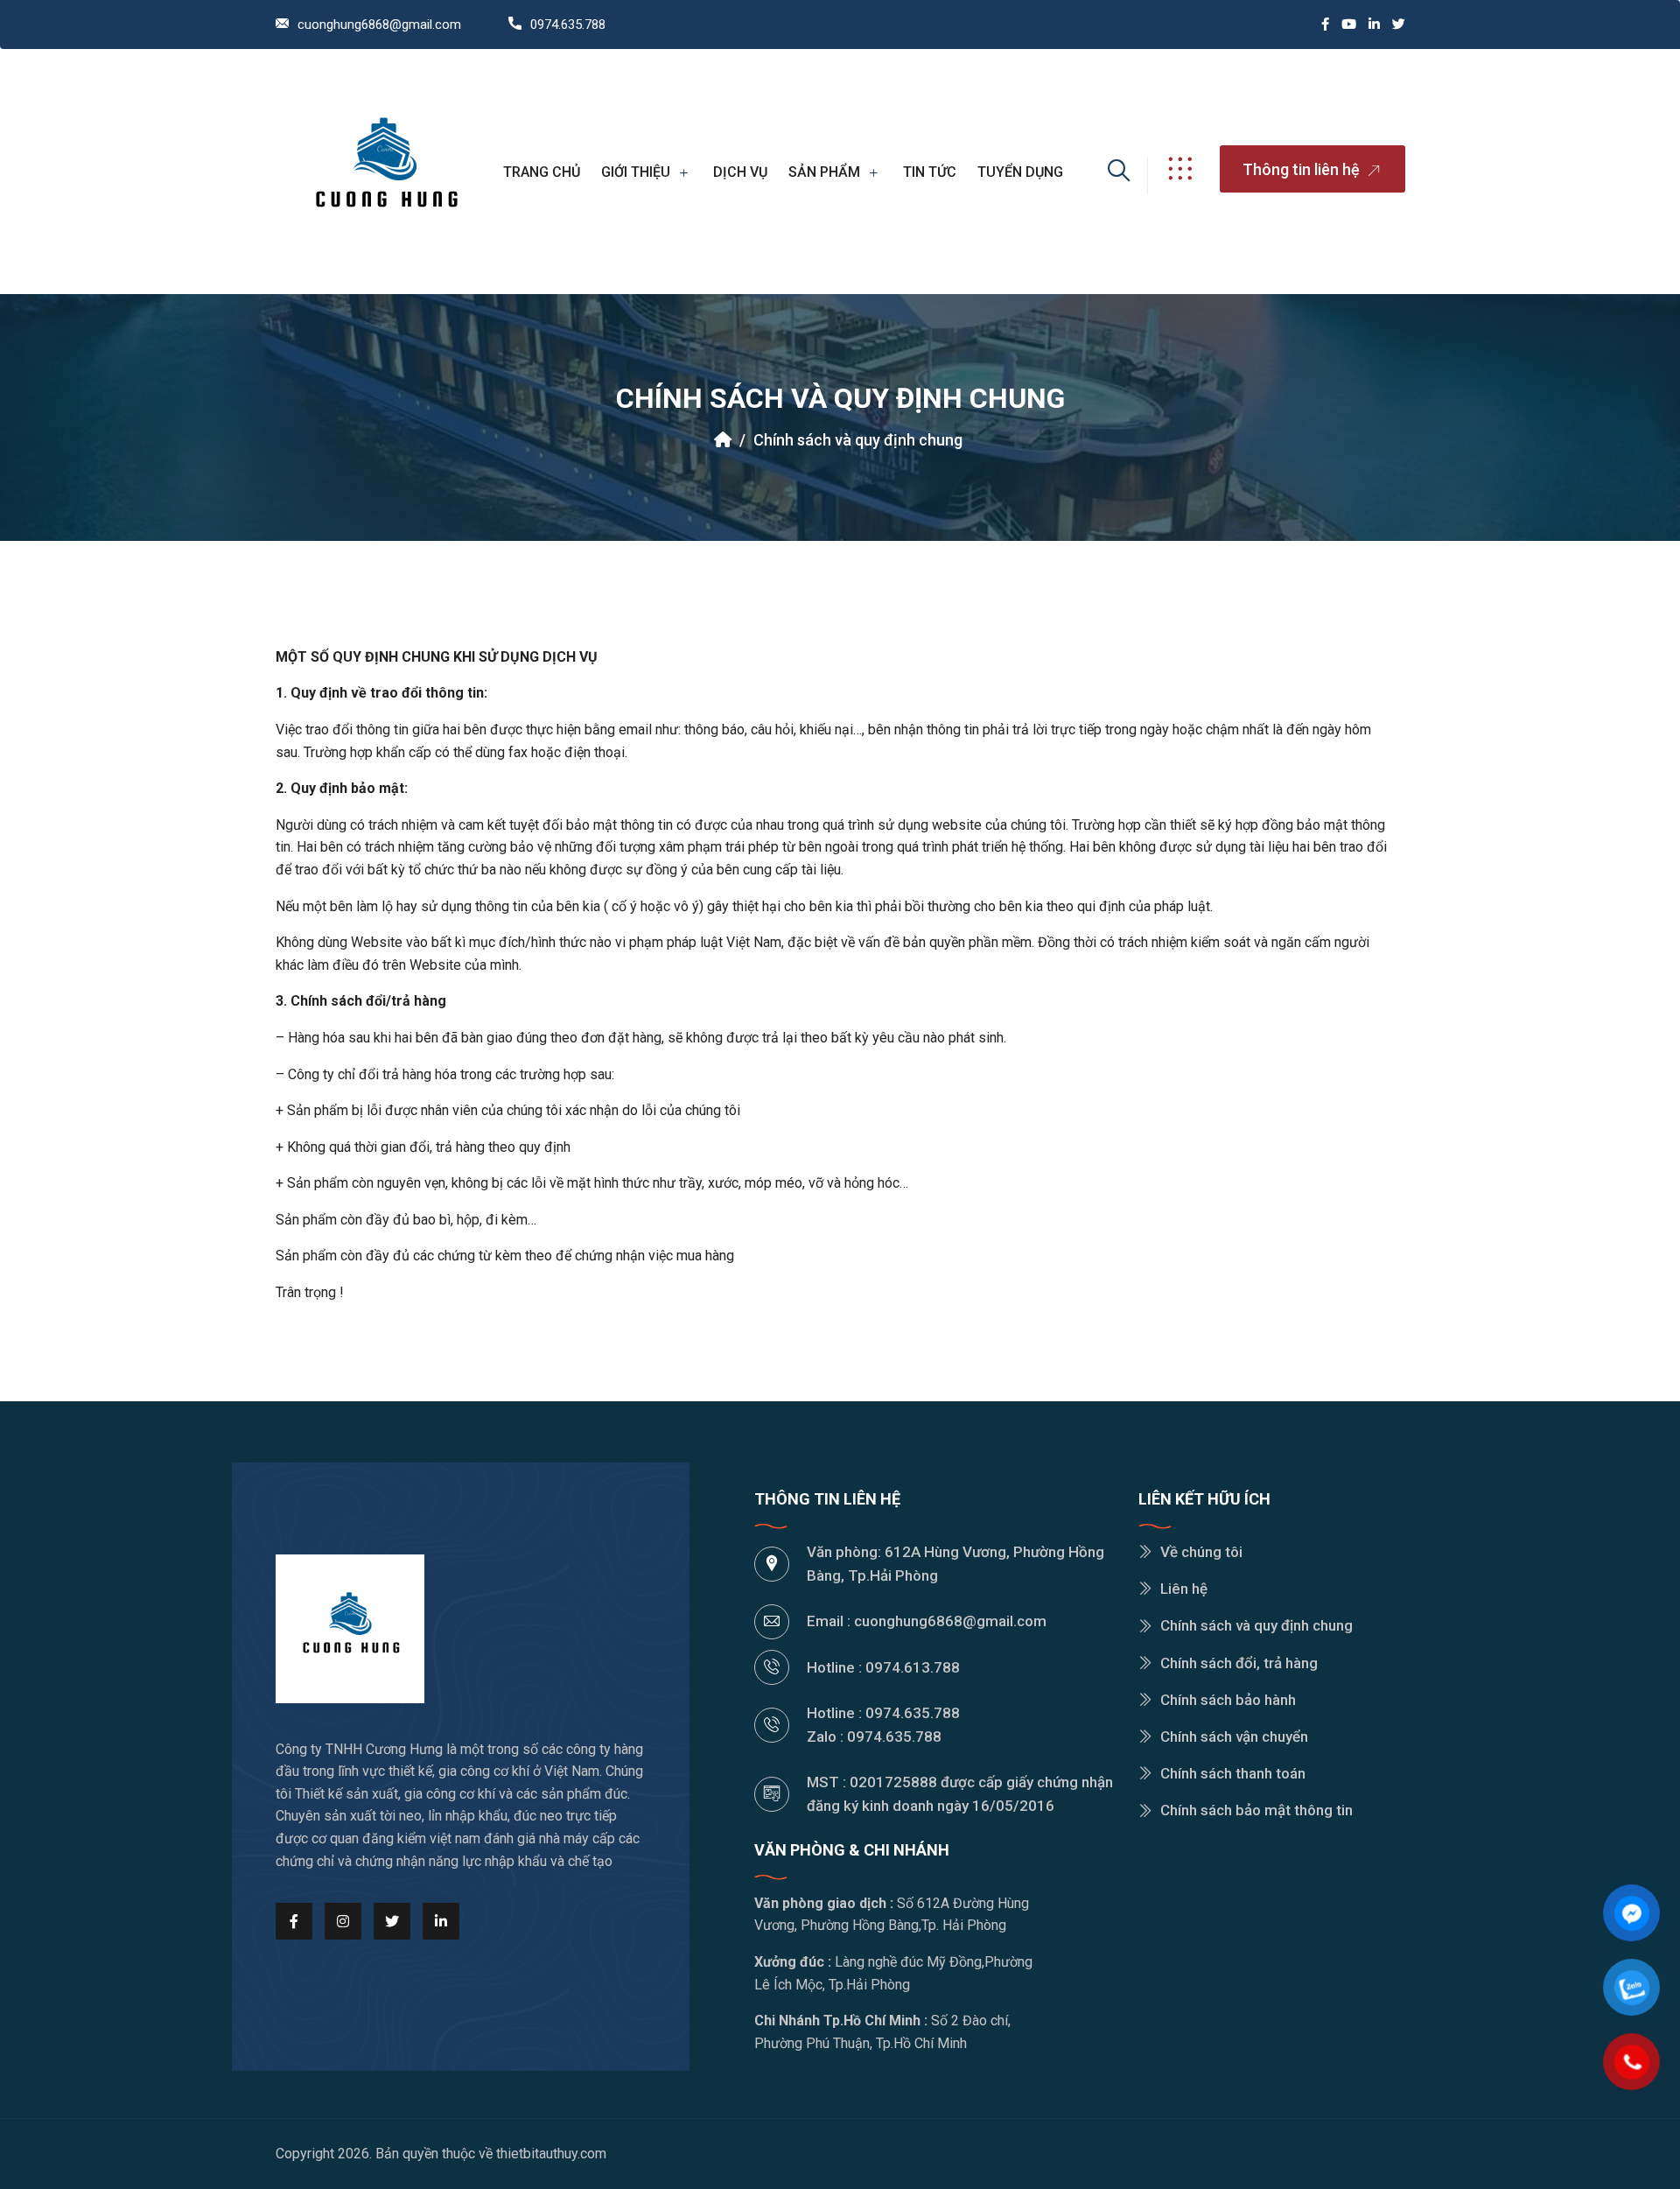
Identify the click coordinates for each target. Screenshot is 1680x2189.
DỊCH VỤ (740, 172)
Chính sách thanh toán (1233, 1773)
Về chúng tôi (1201, 1552)
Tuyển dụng (1020, 172)
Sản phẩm (824, 172)
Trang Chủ (542, 172)
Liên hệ (1184, 1589)
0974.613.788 (913, 1667)
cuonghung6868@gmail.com (379, 25)
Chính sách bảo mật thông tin (1256, 1810)
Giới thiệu (636, 172)
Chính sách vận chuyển (1234, 1736)
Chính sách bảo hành (1228, 1700)
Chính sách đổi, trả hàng (1239, 1663)
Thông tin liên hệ (1303, 169)
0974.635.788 (568, 25)
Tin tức (930, 172)
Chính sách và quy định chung (858, 440)
